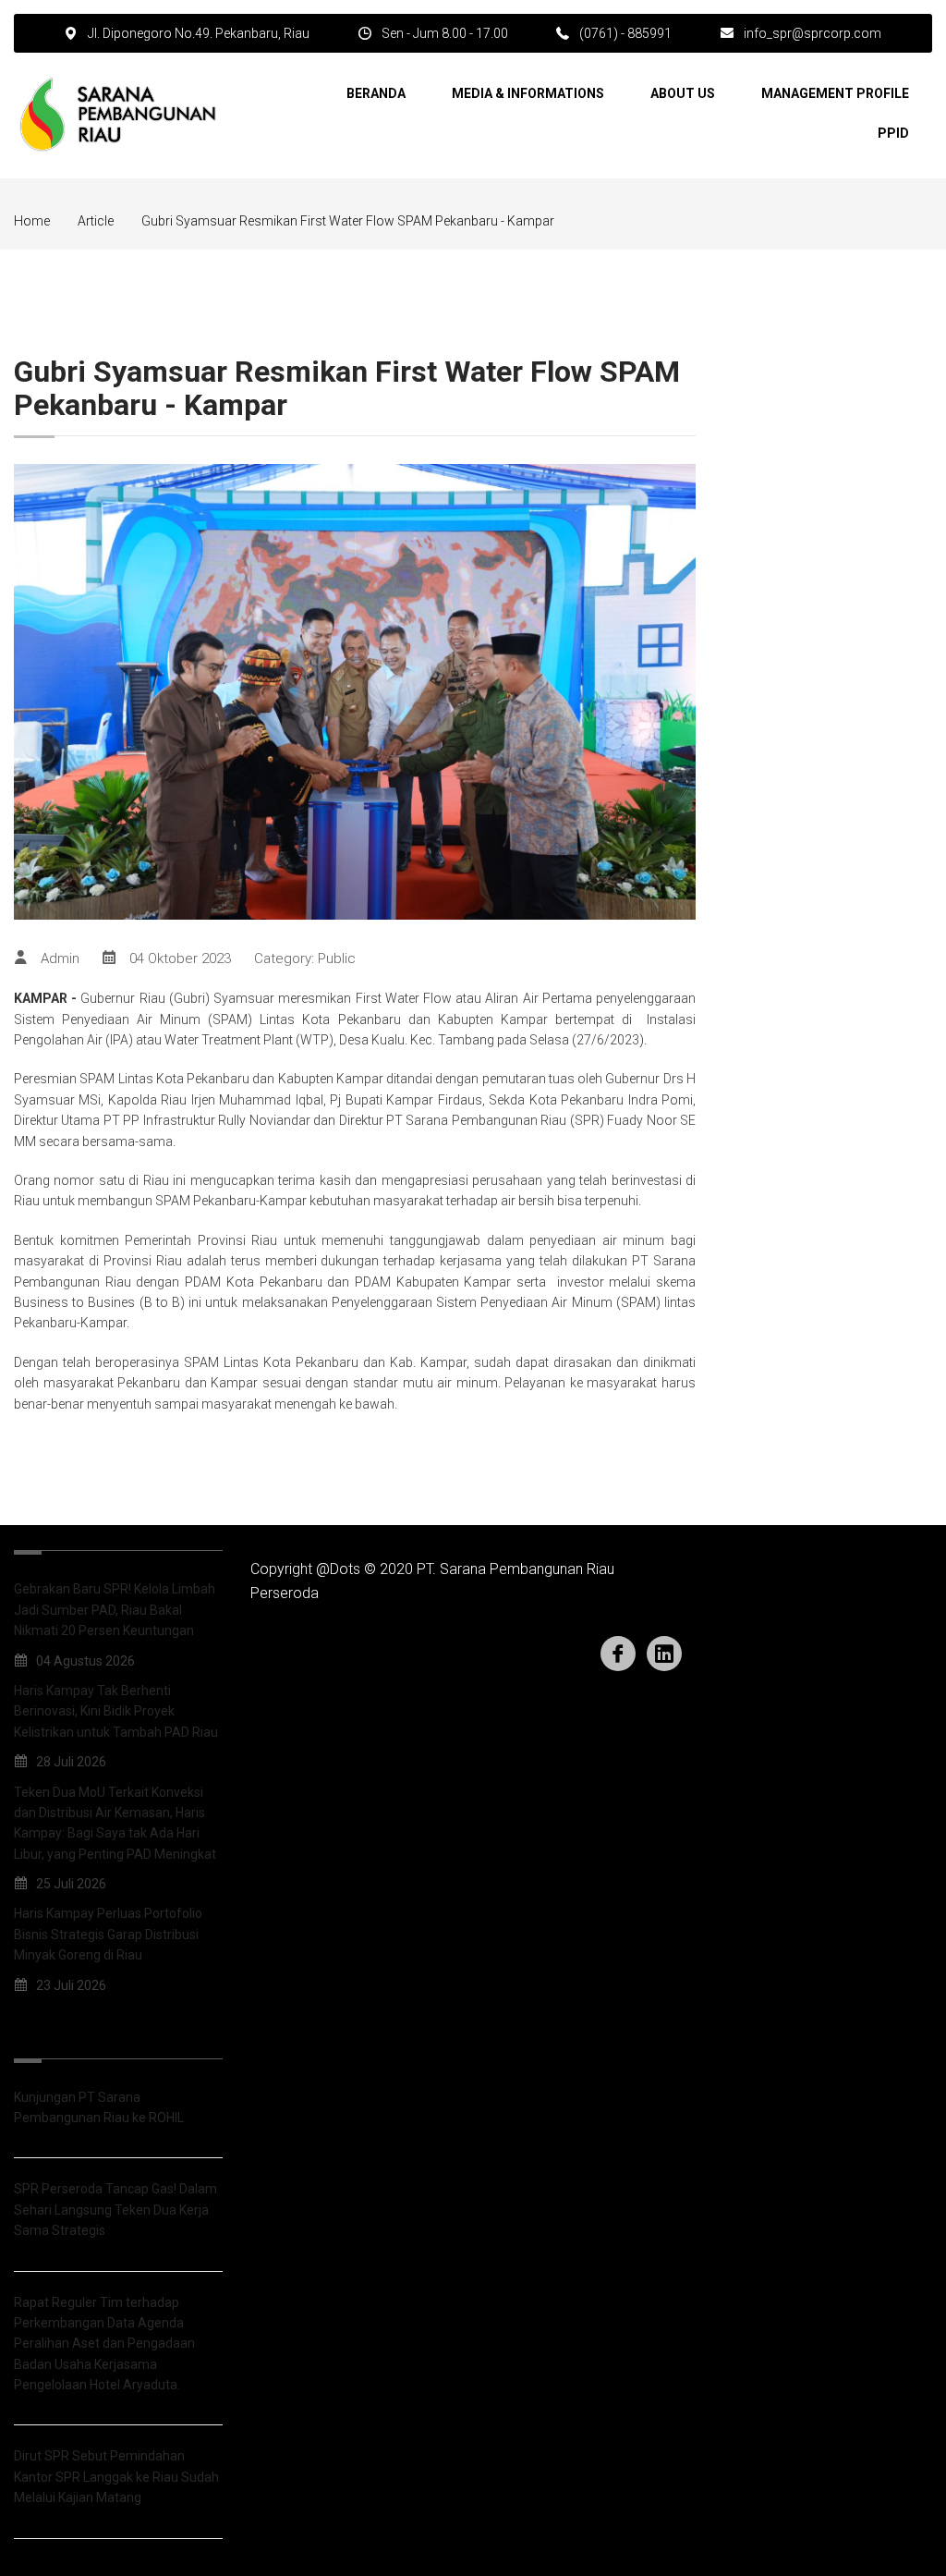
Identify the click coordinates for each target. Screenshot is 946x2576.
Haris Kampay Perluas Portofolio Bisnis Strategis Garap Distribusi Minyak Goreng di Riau (108, 1934)
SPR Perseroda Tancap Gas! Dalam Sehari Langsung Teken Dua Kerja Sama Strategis (115, 2210)
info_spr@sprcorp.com (813, 33)
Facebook (618, 1654)
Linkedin (664, 1654)
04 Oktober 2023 (180, 958)
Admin (60, 958)
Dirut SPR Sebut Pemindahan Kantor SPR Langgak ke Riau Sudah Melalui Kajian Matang (116, 2477)
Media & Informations (528, 93)
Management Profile (835, 93)
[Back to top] (891, 2521)
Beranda (376, 93)
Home (32, 221)
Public (337, 958)
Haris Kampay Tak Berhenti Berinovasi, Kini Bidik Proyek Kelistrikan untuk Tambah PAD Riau (116, 1711)
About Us (683, 93)
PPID (893, 133)
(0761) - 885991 (625, 33)
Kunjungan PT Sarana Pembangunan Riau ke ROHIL (99, 2107)
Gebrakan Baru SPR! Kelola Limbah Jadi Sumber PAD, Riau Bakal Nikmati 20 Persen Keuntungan (115, 1610)
